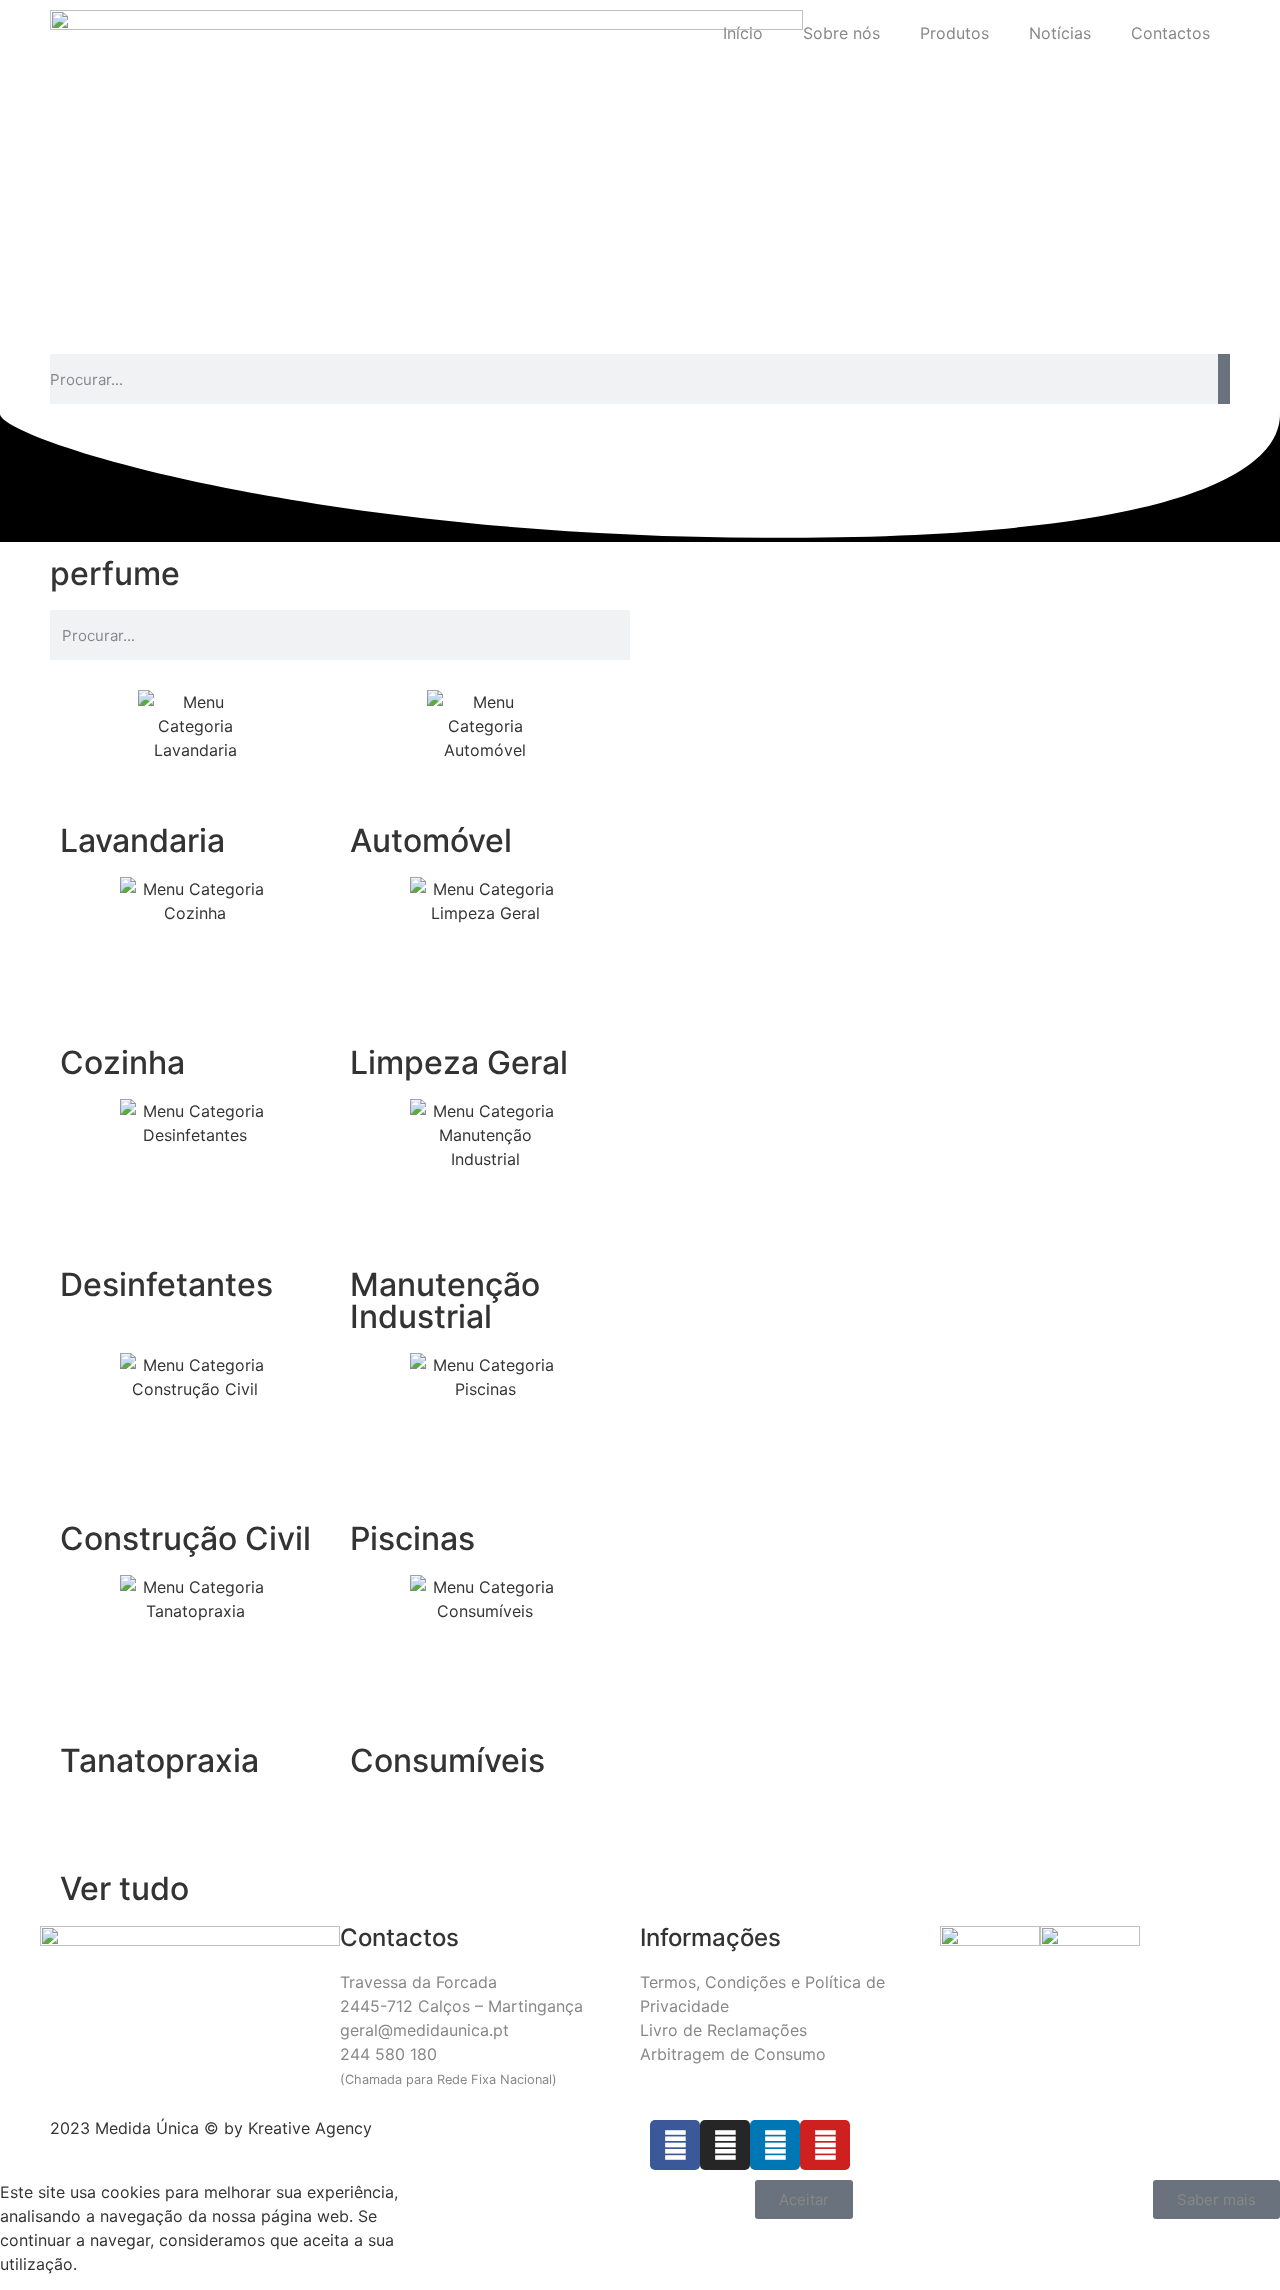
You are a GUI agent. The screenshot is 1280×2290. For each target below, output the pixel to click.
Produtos (954, 33)
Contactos (1170, 33)
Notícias (1060, 33)
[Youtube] (825, 2145)
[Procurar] (1224, 379)
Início (743, 33)
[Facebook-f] (675, 2145)
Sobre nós (841, 33)
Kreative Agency (310, 2128)
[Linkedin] (775, 2145)
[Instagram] (725, 2145)
